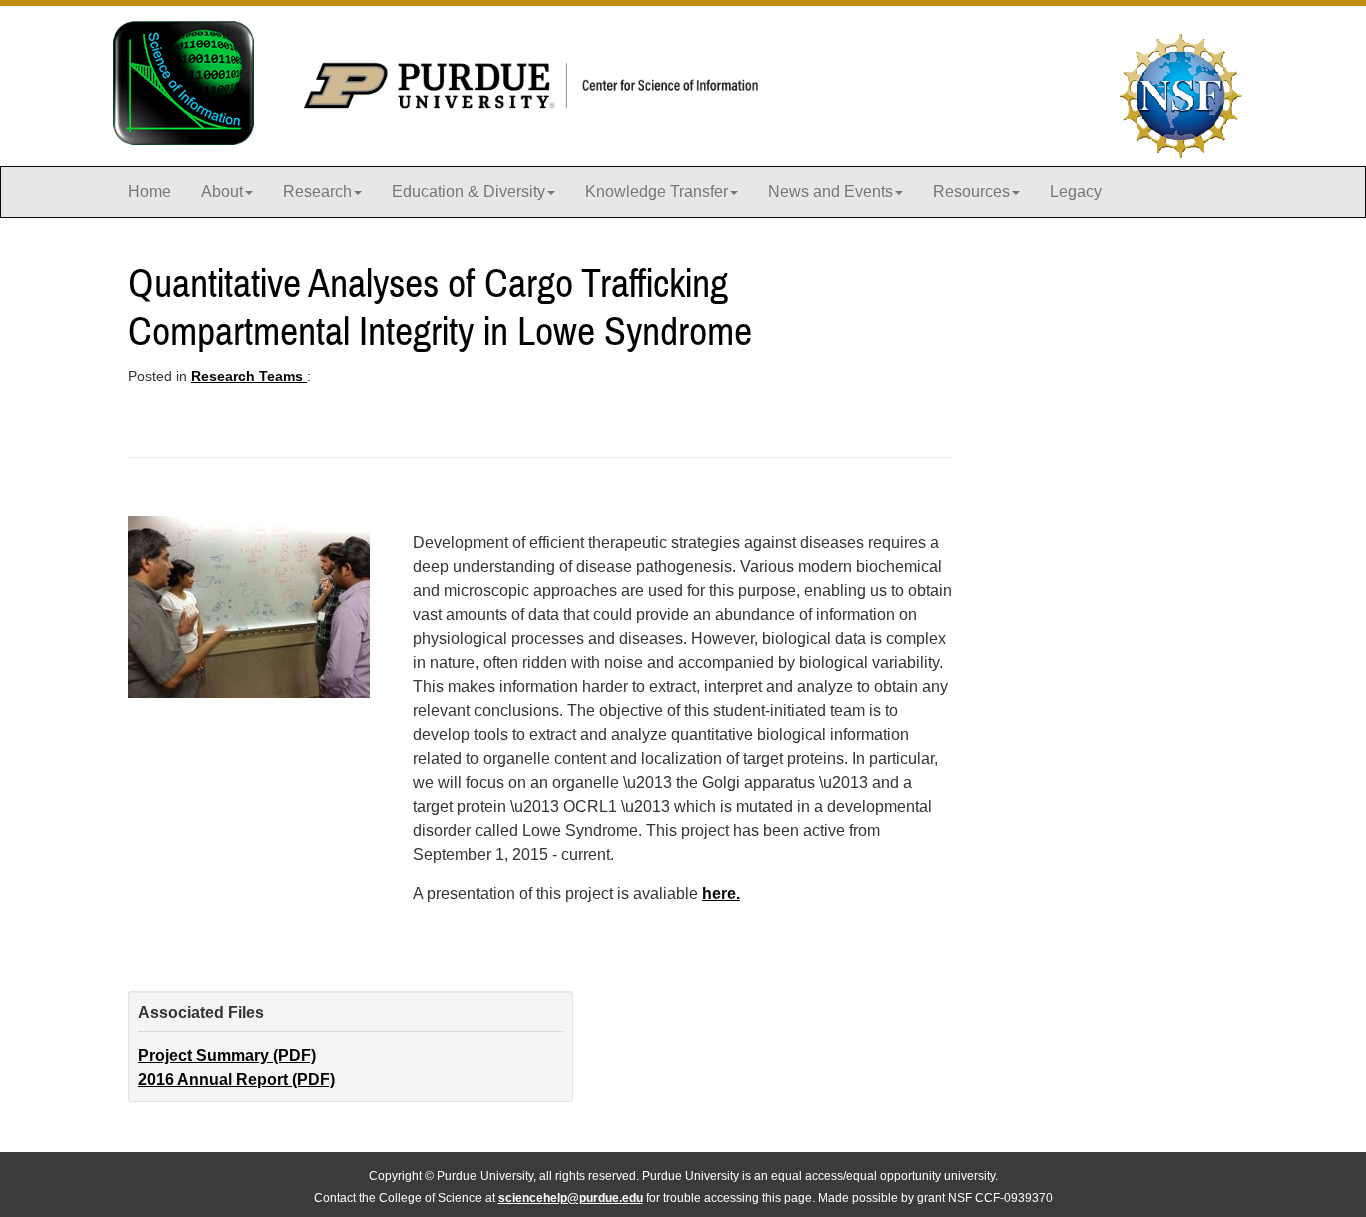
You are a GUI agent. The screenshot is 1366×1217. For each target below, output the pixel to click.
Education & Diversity (468, 191)
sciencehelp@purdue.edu (570, 1197)
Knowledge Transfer (656, 191)
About (222, 191)
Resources (971, 191)
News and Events (830, 191)
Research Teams (249, 376)
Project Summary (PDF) (227, 1055)
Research (317, 191)
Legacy (1076, 191)
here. (721, 893)
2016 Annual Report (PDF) (236, 1079)
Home (149, 191)
